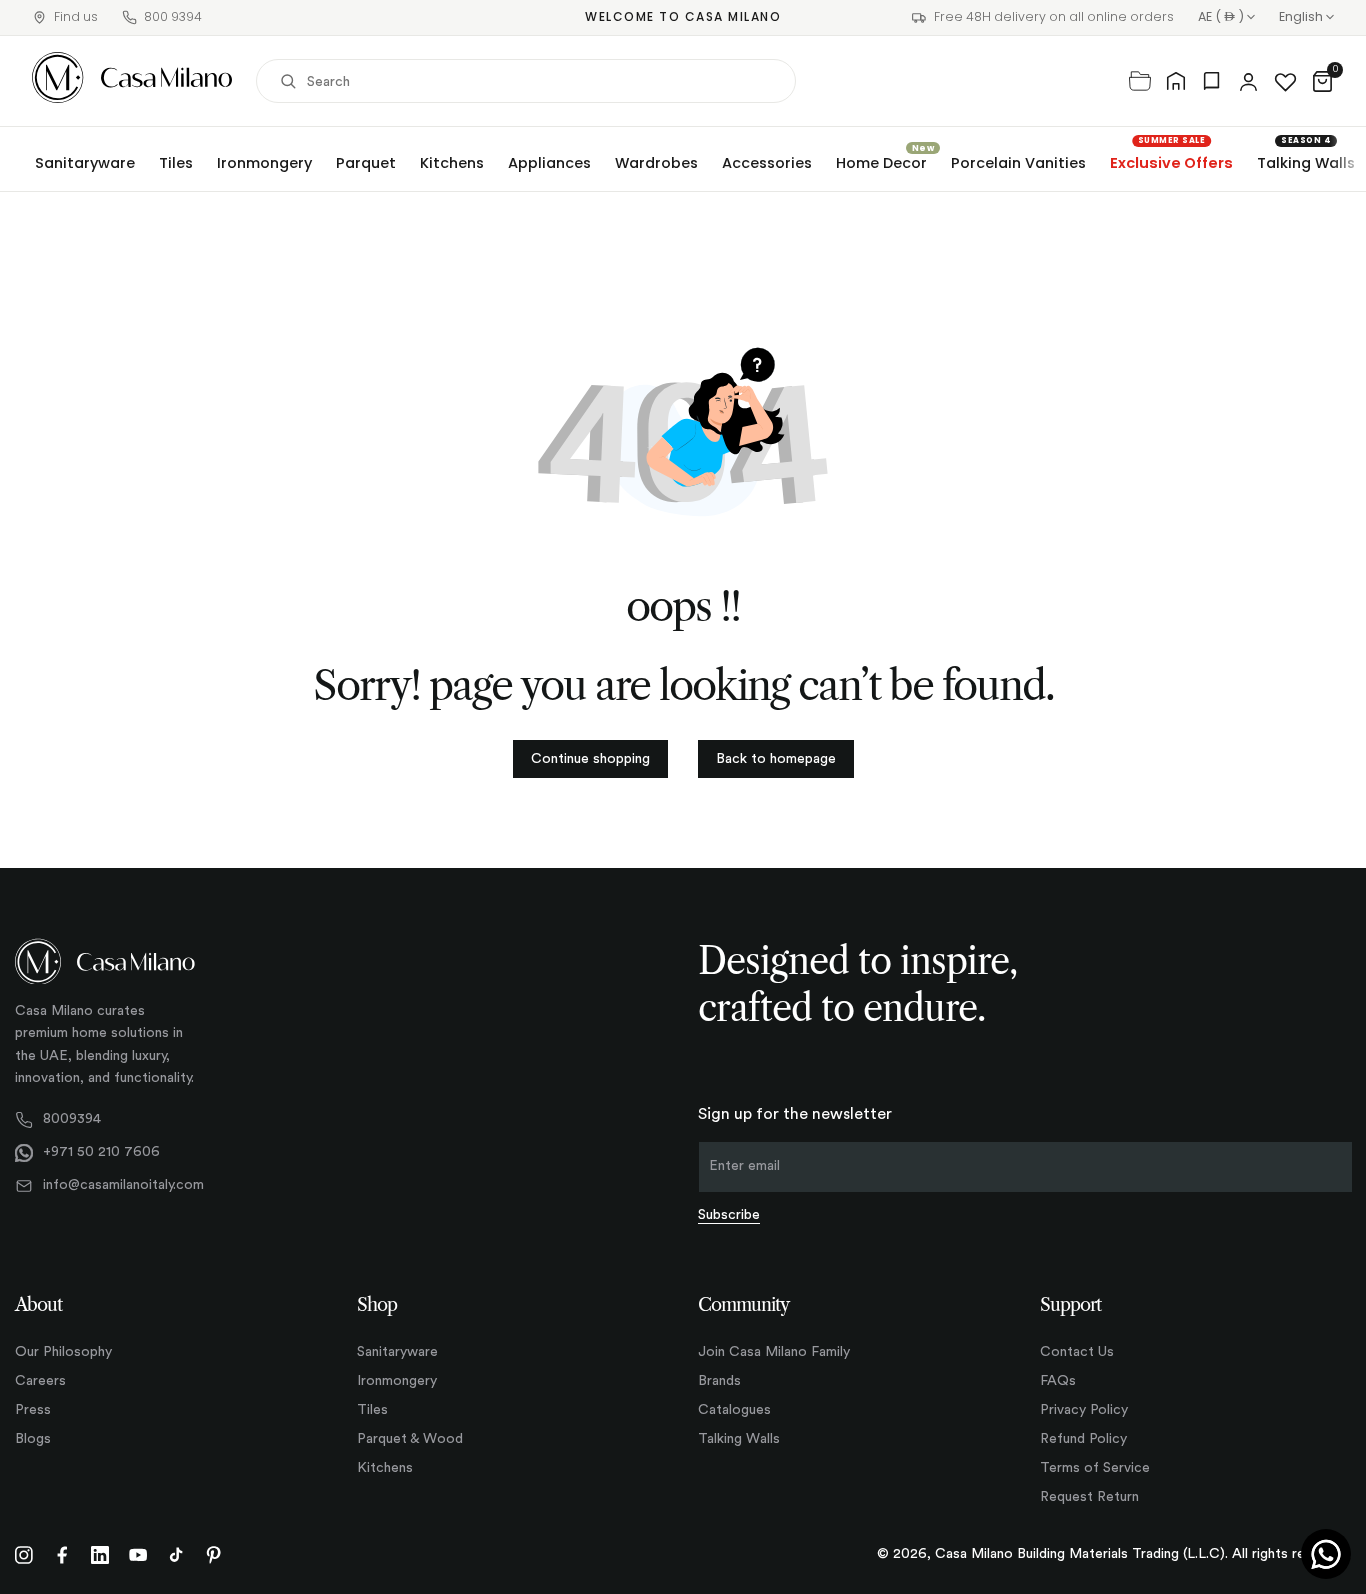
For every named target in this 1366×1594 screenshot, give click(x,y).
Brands (719, 1381)
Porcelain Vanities (1018, 163)
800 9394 (173, 16)
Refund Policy (1083, 1439)
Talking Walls (1306, 163)
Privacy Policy (1084, 1410)
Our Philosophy (63, 1352)
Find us (76, 16)
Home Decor (881, 163)
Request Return (1089, 1497)
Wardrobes (656, 163)
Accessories (767, 163)
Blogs (33, 1439)
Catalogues (734, 1410)
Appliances (549, 163)
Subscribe (729, 1215)
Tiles (176, 163)
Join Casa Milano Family (774, 1352)
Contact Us (1077, 1352)
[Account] (1248, 81)
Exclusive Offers (1171, 163)
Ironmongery (264, 163)
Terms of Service (1095, 1468)
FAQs (1058, 1381)
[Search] (288, 81)
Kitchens (452, 163)
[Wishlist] (1285, 81)
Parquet (366, 163)
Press (33, 1410)
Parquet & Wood (410, 1439)
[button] (1322, 81)
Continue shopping (590, 759)
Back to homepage (776, 759)
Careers (40, 1381)
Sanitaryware (85, 163)
